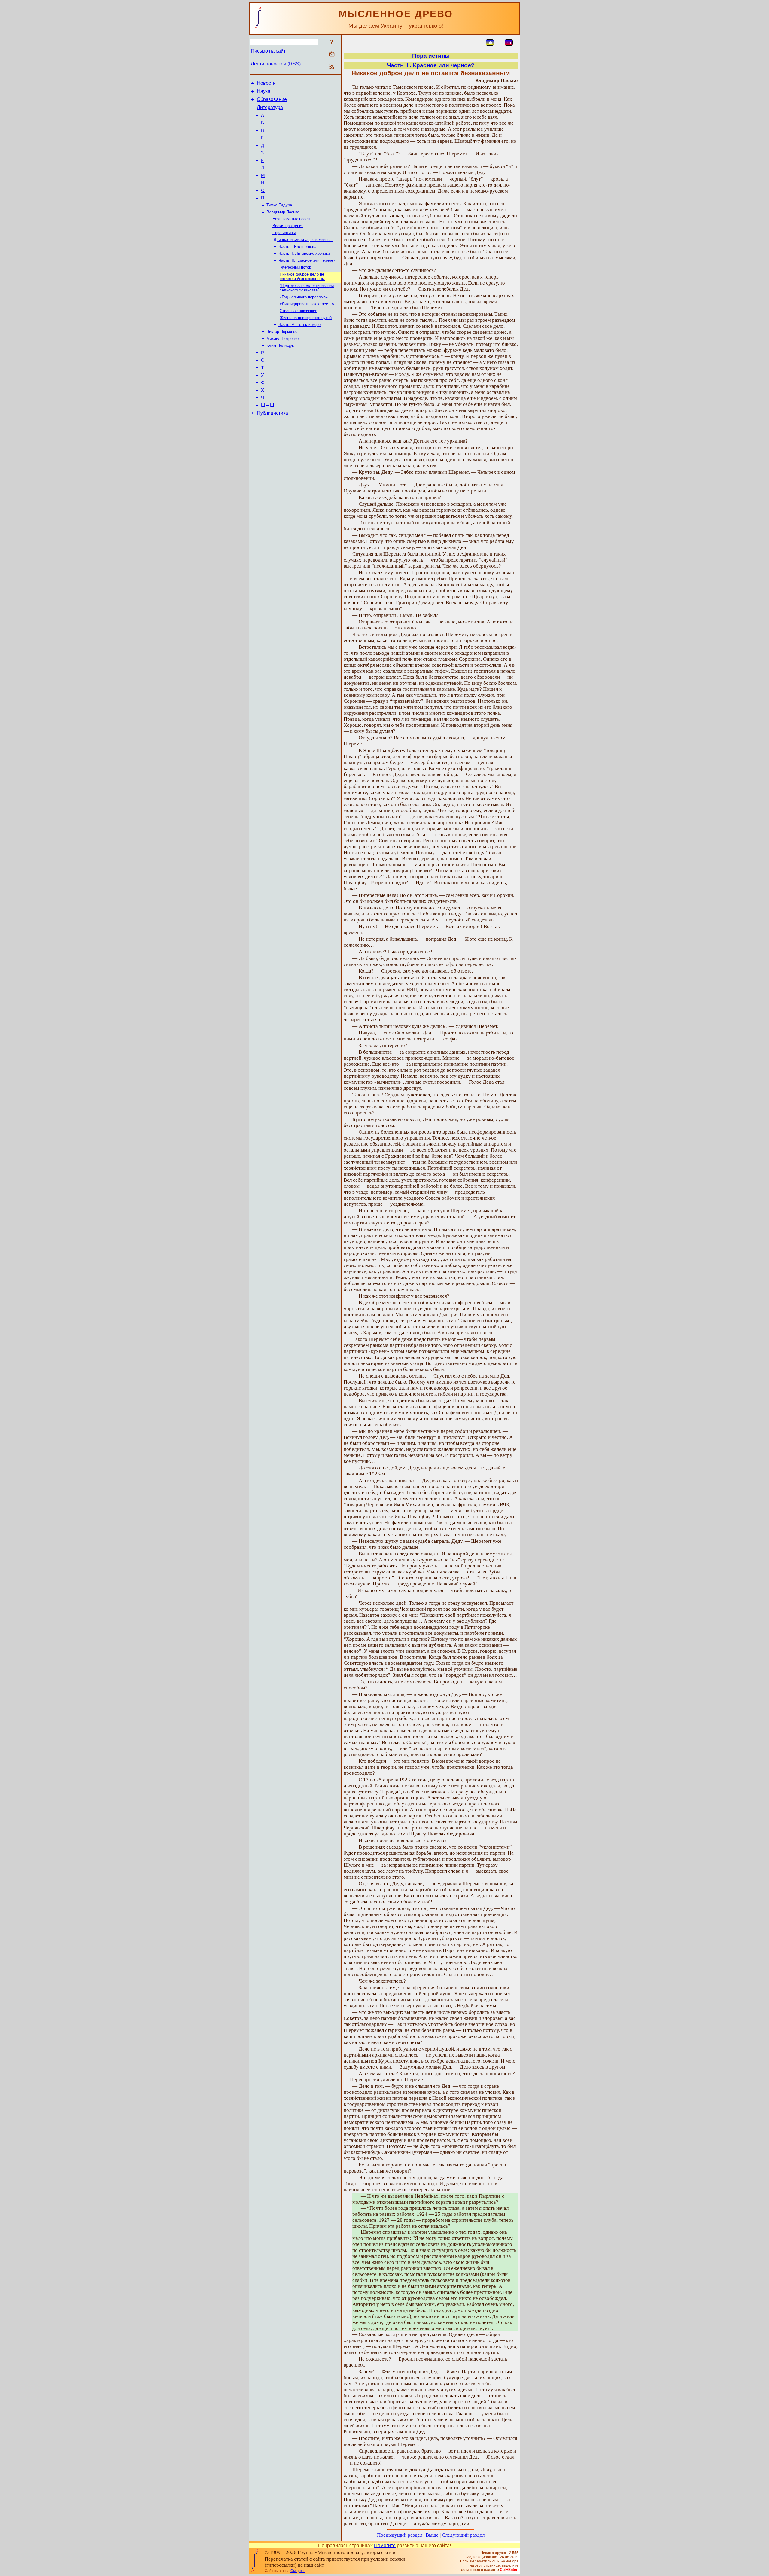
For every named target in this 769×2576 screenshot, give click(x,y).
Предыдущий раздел (400, 2535)
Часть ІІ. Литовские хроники (304, 253)
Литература (270, 107)
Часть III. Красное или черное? (307, 260)
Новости (266, 83)
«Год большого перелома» (304, 297)
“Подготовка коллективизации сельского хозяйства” (307, 288)
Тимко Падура (279, 205)
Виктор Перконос (282, 332)
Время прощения (288, 226)
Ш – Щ (268, 405)
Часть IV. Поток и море (299, 325)
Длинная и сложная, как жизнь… (304, 240)
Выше (432, 2535)
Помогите (385, 2546)
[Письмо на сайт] (332, 55)
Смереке (298, 2571)
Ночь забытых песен (291, 219)
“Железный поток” (296, 267)
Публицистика (272, 413)
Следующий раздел (463, 2535)
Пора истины (284, 233)
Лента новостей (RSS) (276, 64)
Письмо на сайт (268, 51)
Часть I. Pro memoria (297, 247)
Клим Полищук (280, 345)
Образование (272, 99)
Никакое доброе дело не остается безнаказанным (302, 276)
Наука (264, 91)
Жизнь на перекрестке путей (306, 318)
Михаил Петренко (283, 338)
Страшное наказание (298, 311)
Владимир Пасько (283, 212)
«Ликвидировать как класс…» (307, 304)
